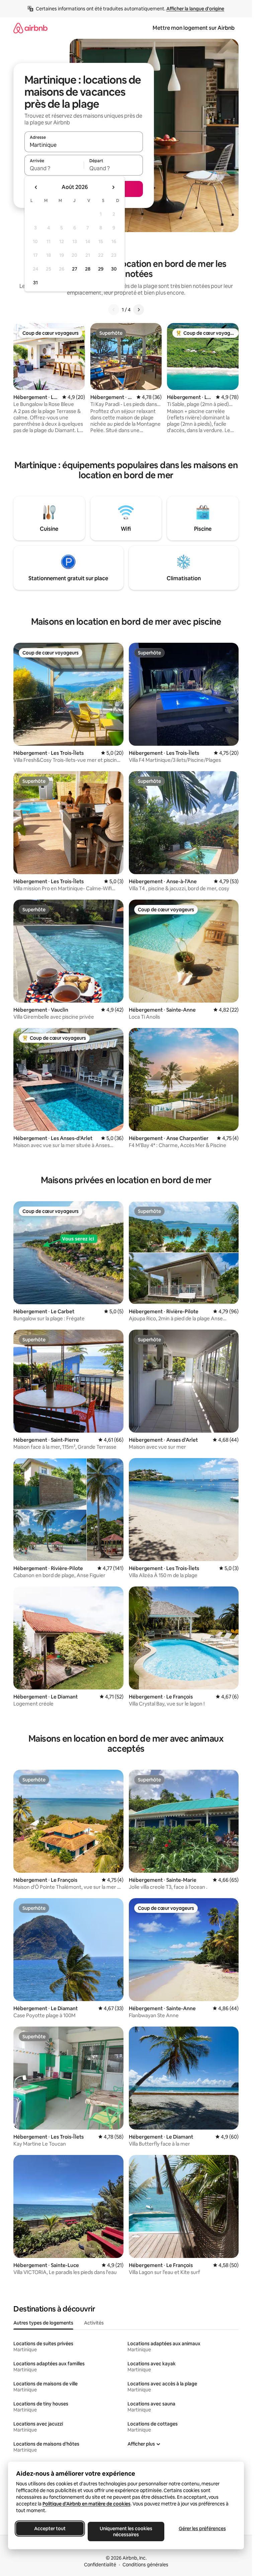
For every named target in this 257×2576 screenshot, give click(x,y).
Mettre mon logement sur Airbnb (194, 28)
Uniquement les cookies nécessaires (126, 2532)
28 (88, 269)
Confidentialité (100, 2565)
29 (101, 269)
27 (75, 269)
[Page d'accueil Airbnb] (30, 28)
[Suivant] (139, 310)
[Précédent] (114, 310)
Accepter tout (50, 2529)
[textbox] (54, 168)
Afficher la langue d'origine (195, 9)
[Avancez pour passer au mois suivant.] (113, 187)
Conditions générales (145, 2565)
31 (35, 283)
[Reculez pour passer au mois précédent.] (36, 187)
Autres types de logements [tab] (43, 2323)
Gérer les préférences (202, 2529)
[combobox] (84, 145)
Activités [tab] (94, 2323)
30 (114, 269)
